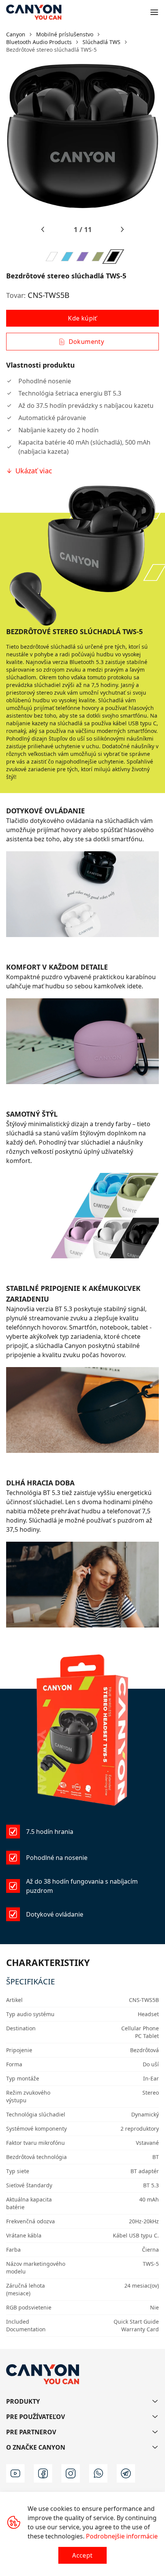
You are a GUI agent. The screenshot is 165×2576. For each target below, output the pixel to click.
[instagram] (71, 2473)
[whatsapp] (98, 2473)
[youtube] (15, 2473)
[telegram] (126, 2473)
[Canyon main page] (34, 12)
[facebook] (43, 2473)
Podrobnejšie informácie (122, 2536)
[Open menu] (154, 12)
